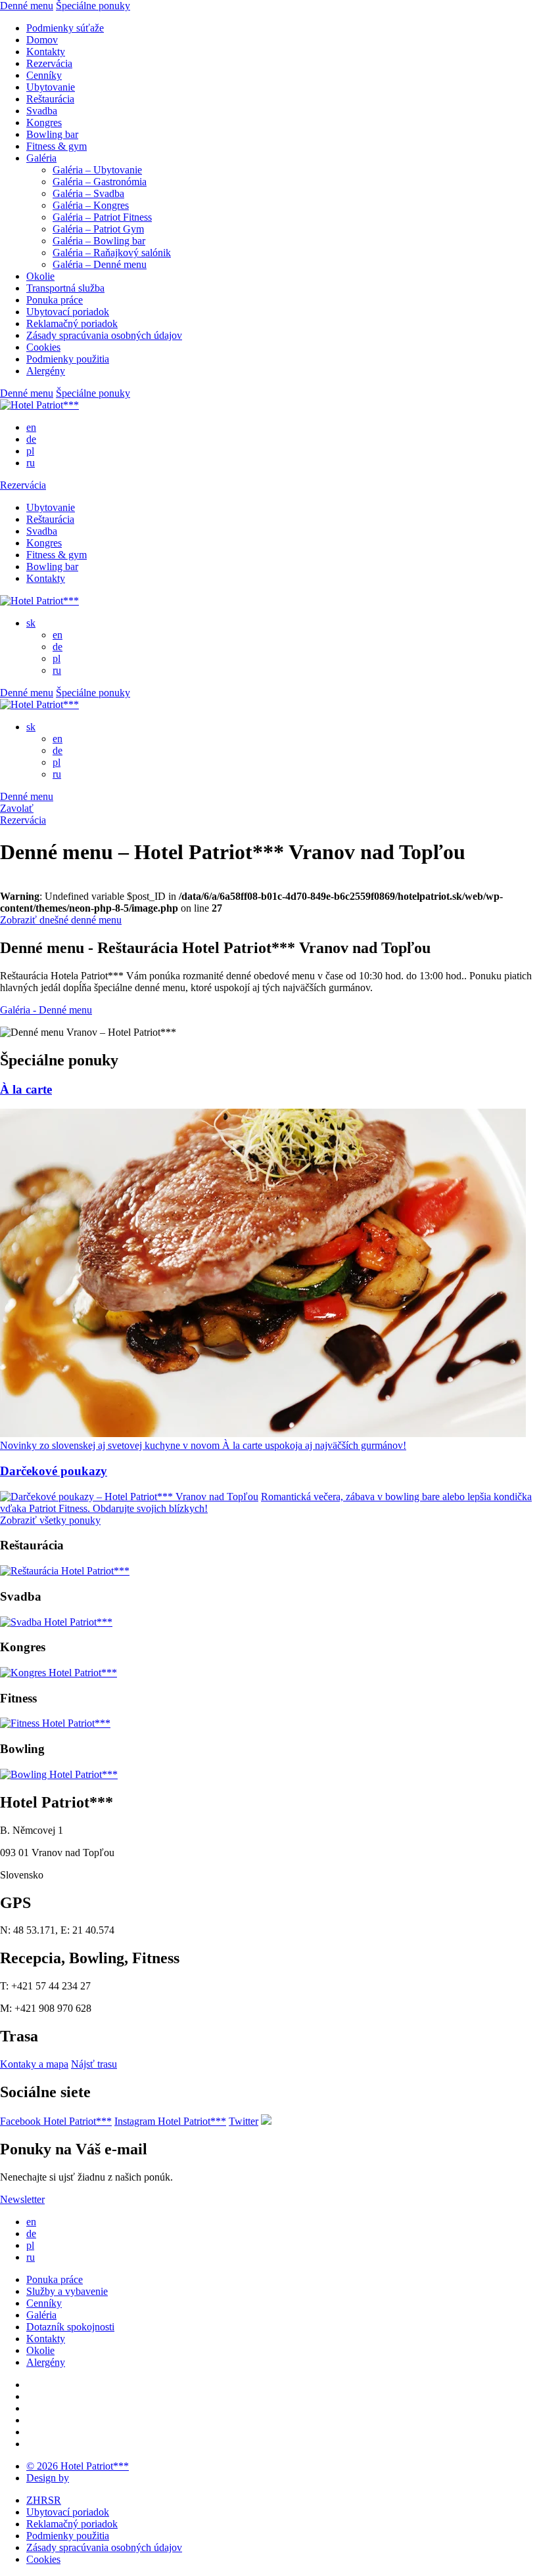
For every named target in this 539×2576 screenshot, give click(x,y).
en (31, 427)
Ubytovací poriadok (68, 312)
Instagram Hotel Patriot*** (170, 2121)
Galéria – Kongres (91, 205)
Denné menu (27, 6)
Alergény (46, 371)
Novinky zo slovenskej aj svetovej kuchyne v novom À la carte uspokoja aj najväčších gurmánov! (203, 1445)
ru (31, 463)
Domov (42, 40)
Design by (48, 2478)
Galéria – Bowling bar (99, 241)
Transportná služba (65, 288)
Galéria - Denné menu (46, 1010)
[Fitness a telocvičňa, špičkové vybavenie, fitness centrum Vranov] (55, 1723)
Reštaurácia (50, 99)
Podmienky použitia (68, 359)
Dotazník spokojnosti (70, 2327)
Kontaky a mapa (34, 2064)
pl (30, 451)
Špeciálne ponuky (93, 6)
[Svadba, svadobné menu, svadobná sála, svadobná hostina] (56, 1622)
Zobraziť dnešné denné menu (61, 920)
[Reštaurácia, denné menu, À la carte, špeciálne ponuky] (65, 1571)
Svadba (42, 111)
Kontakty (46, 52)
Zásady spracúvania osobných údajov (104, 335)
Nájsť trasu (94, 2064)
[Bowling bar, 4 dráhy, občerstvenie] (59, 1774)
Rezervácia (49, 63)
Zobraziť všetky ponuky (50, 1520)
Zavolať (17, 808)
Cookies (43, 347)
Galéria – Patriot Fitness (102, 217)
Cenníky (44, 75)
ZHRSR (44, 2500)
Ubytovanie (51, 87)
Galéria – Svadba (88, 193)
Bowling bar (52, 134)
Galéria (41, 158)
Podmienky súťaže (65, 28)
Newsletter (22, 2199)
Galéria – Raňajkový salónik (112, 253)
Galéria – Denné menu (100, 264)
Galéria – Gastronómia (100, 182)
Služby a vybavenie (67, 2291)
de (31, 439)
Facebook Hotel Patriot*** (56, 2121)
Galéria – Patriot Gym (98, 229)
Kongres (44, 122)
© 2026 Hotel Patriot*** (78, 2466)
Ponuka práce (55, 300)
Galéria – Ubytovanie (97, 170)
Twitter (244, 2121)
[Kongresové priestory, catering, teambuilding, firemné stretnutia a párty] (59, 1673)
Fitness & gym (57, 146)
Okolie (40, 276)
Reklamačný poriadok (72, 323)
